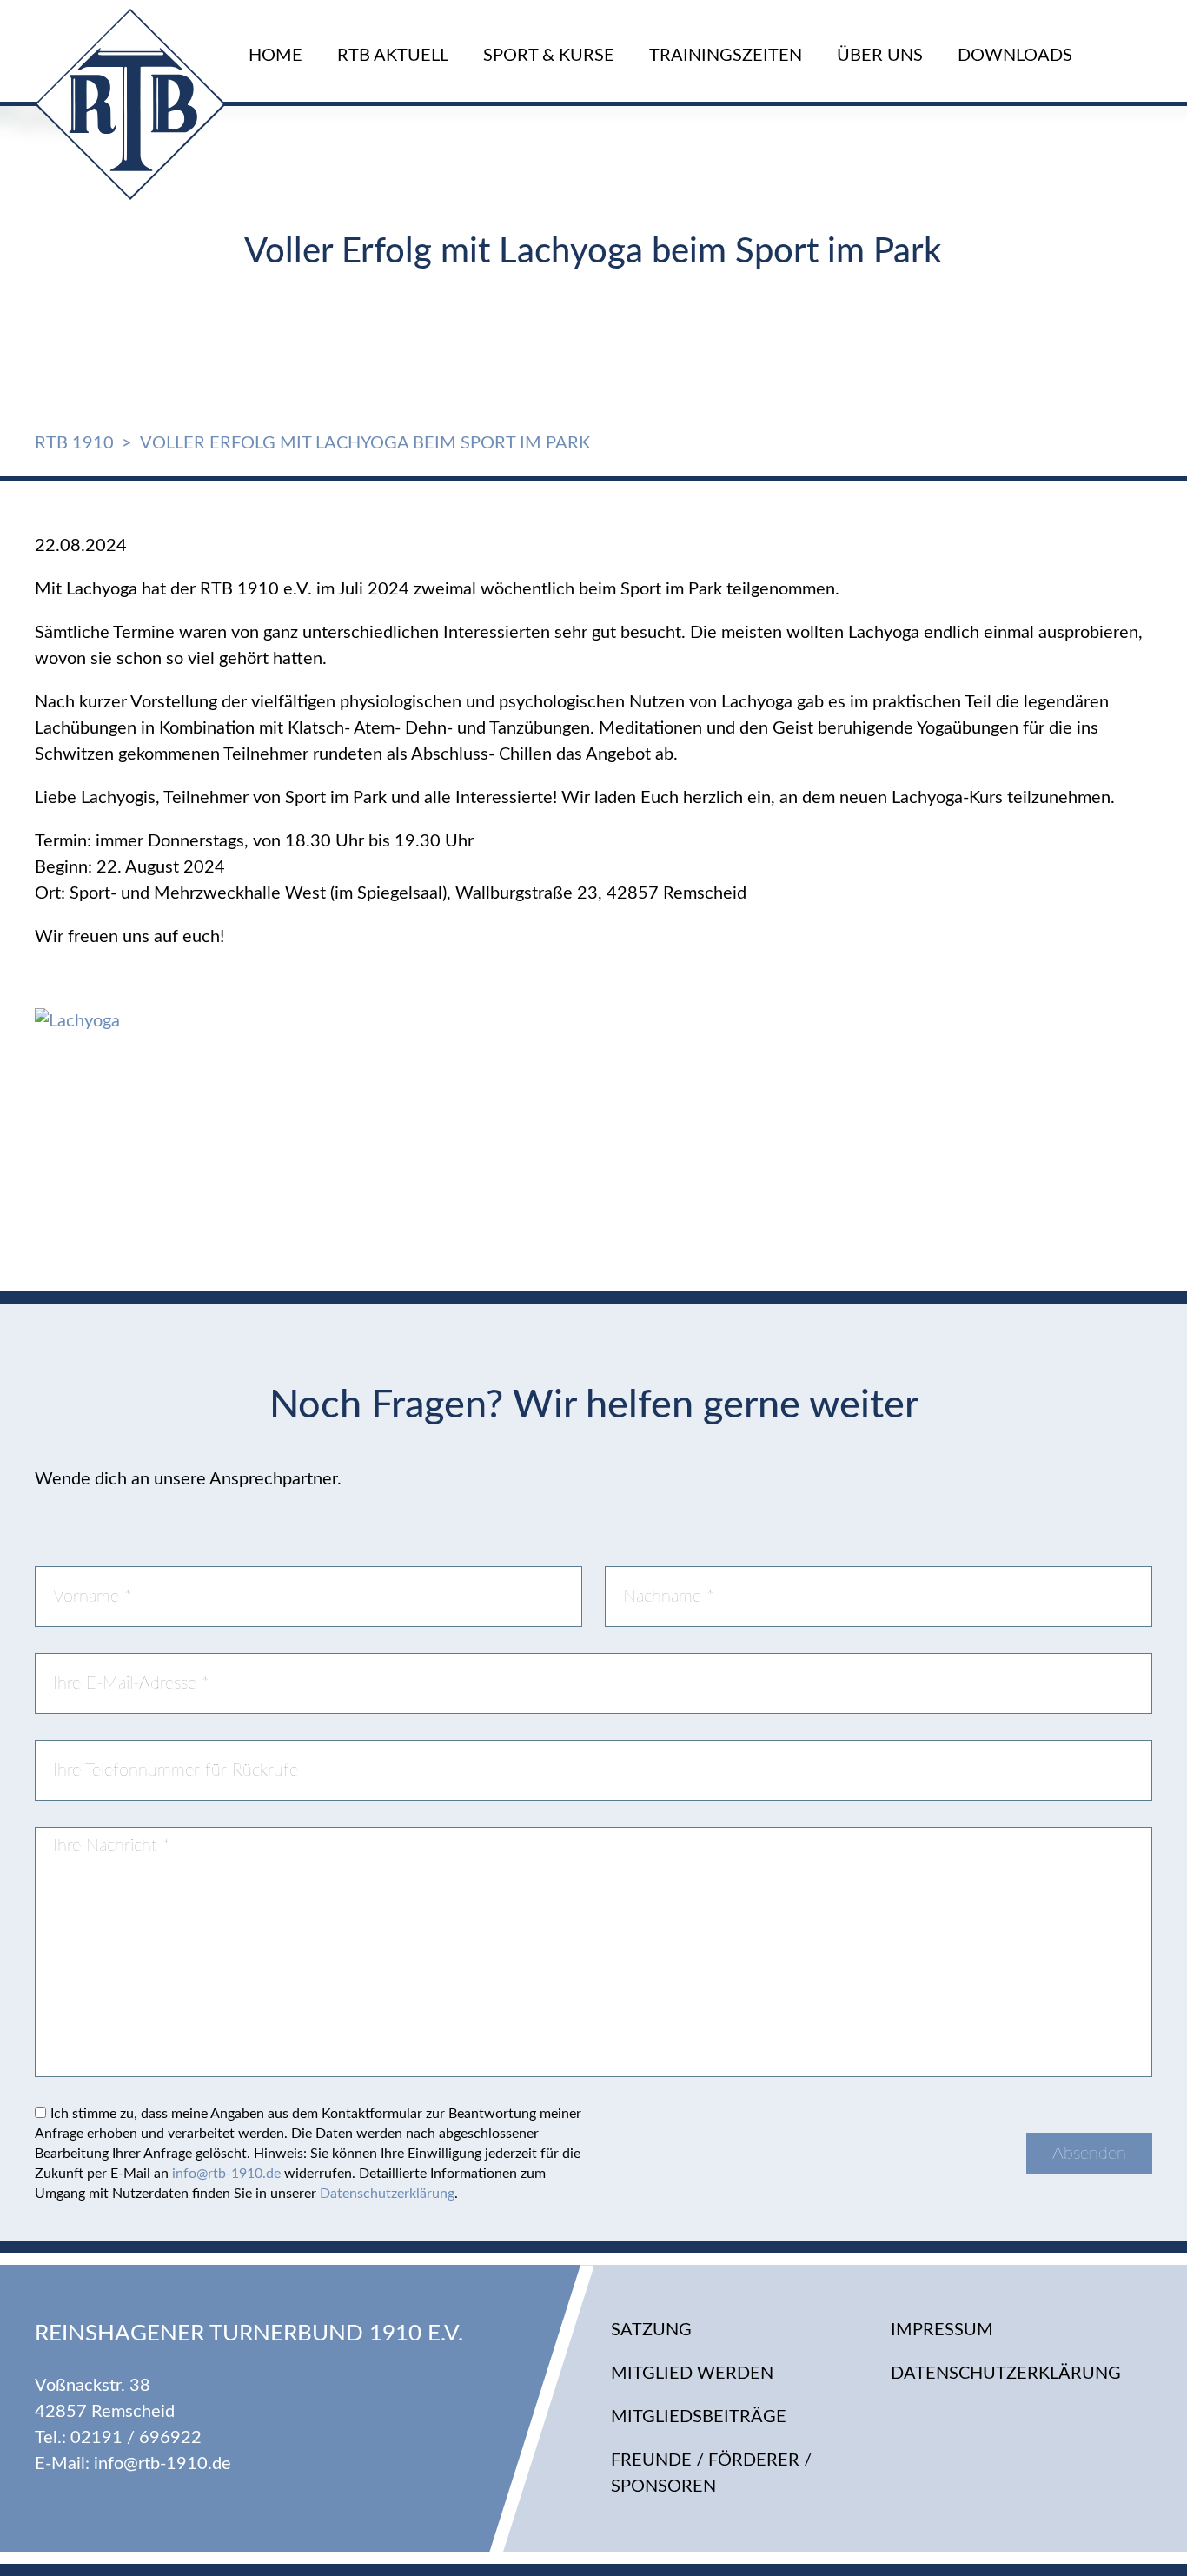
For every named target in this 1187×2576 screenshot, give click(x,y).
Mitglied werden (692, 2374)
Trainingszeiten (726, 56)
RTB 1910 (74, 443)
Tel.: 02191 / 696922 (118, 2438)
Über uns (880, 56)
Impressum (942, 2330)
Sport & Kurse (549, 56)
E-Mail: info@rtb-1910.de (133, 2464)
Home (275, 56)
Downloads (1015, 56)
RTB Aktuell (393, 56)
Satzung (651, 2330)
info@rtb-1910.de (226, 2174)
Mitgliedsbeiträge (699, 2417)
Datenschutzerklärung (387, 2194)
